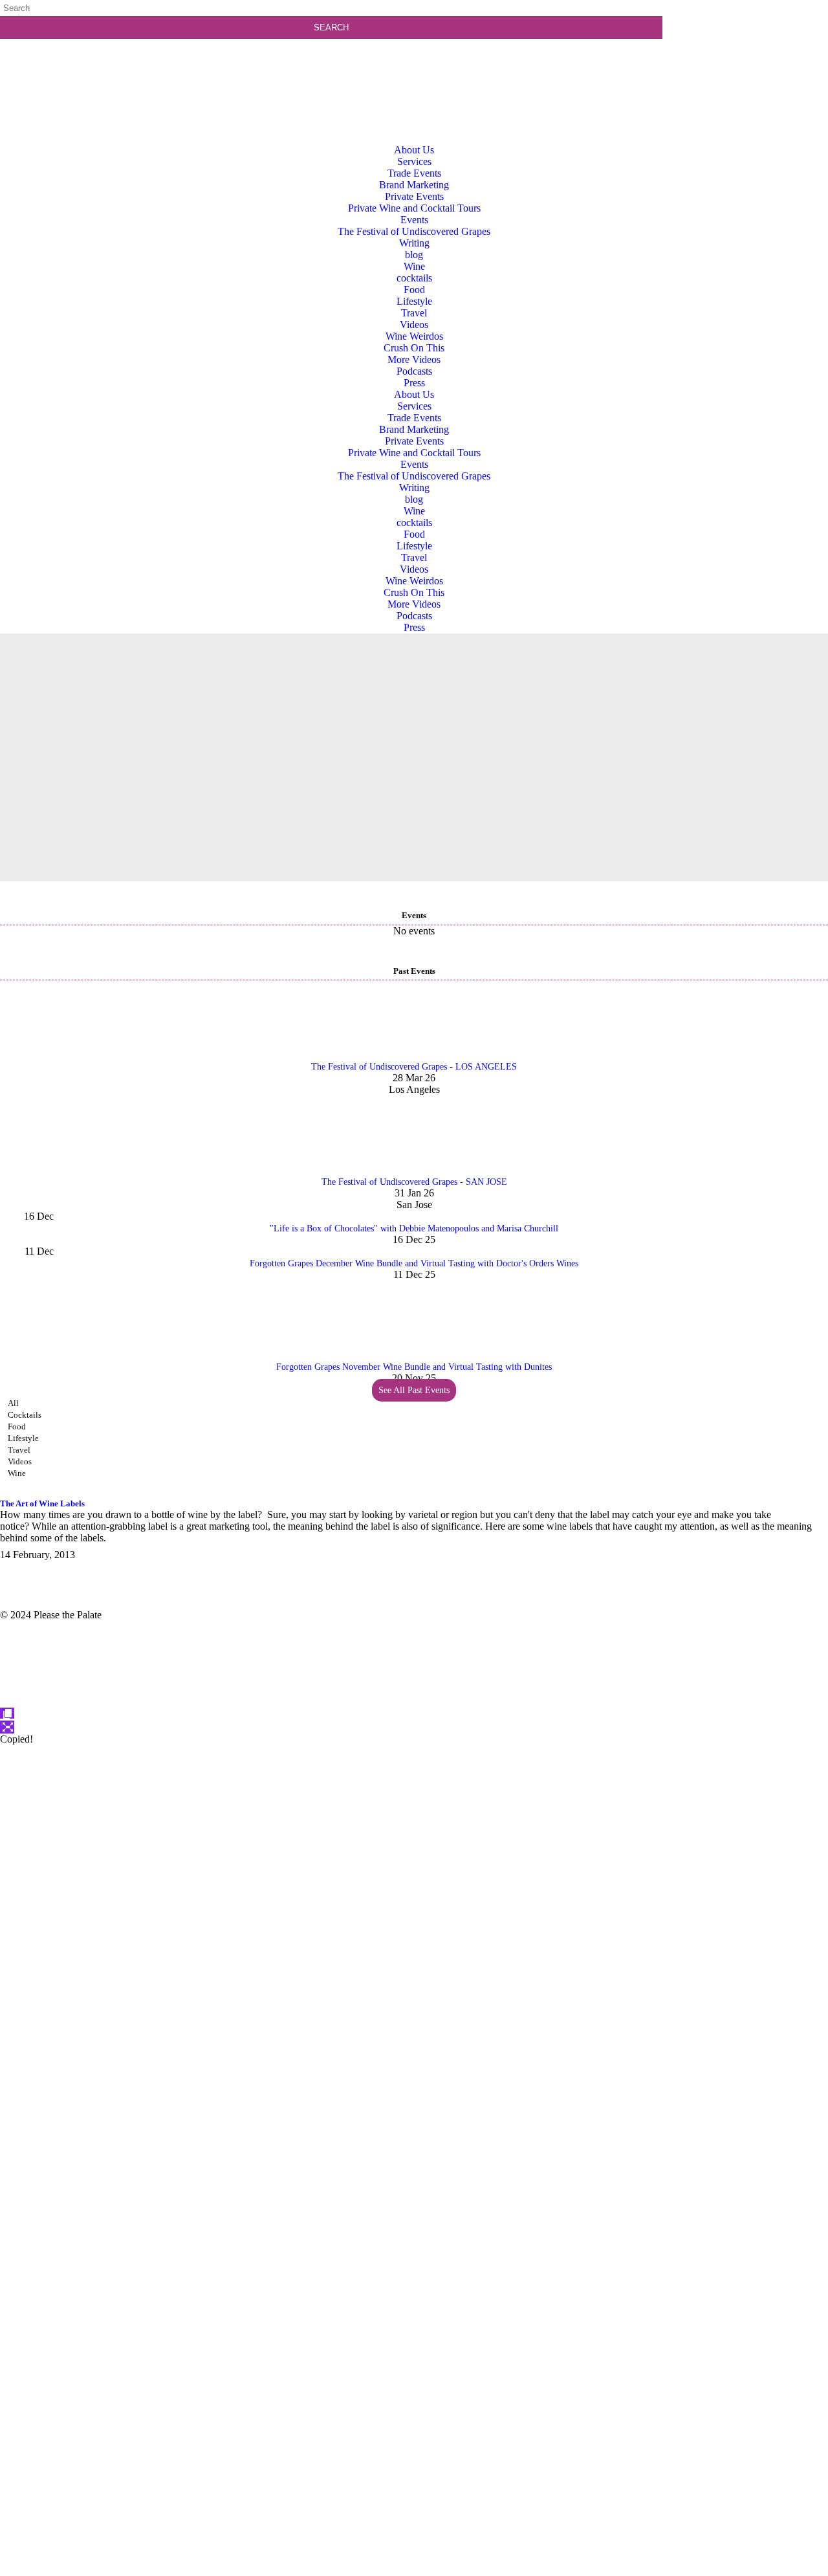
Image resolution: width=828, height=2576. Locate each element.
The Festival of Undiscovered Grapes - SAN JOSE (414, 1182)
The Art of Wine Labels (42, 1503)
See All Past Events (414, 1390)
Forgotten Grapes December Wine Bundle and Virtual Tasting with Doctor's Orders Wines (414, 1263)
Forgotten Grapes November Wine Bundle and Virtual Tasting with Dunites (414, 1367)
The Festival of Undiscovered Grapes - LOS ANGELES (414, 1067)
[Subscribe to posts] (748, 61)
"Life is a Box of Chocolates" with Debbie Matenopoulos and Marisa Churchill (414, 1228)
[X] (414, 2570)
